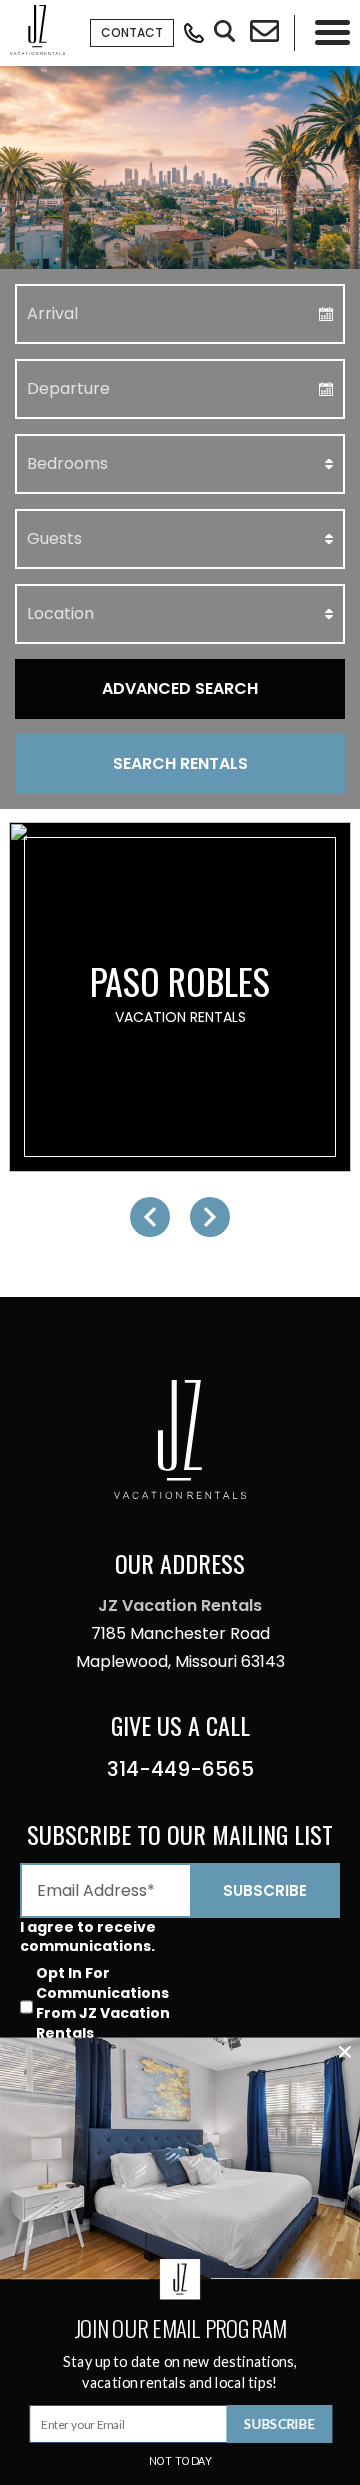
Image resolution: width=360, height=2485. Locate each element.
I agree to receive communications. (88, 1936)
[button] (150, 1217)
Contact (132, 32)
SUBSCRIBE (279, 2423)
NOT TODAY (180, 2461)
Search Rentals (180, 763)
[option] (180, 997)
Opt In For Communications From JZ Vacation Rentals (103, 2003)
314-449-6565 (180, 1769)
